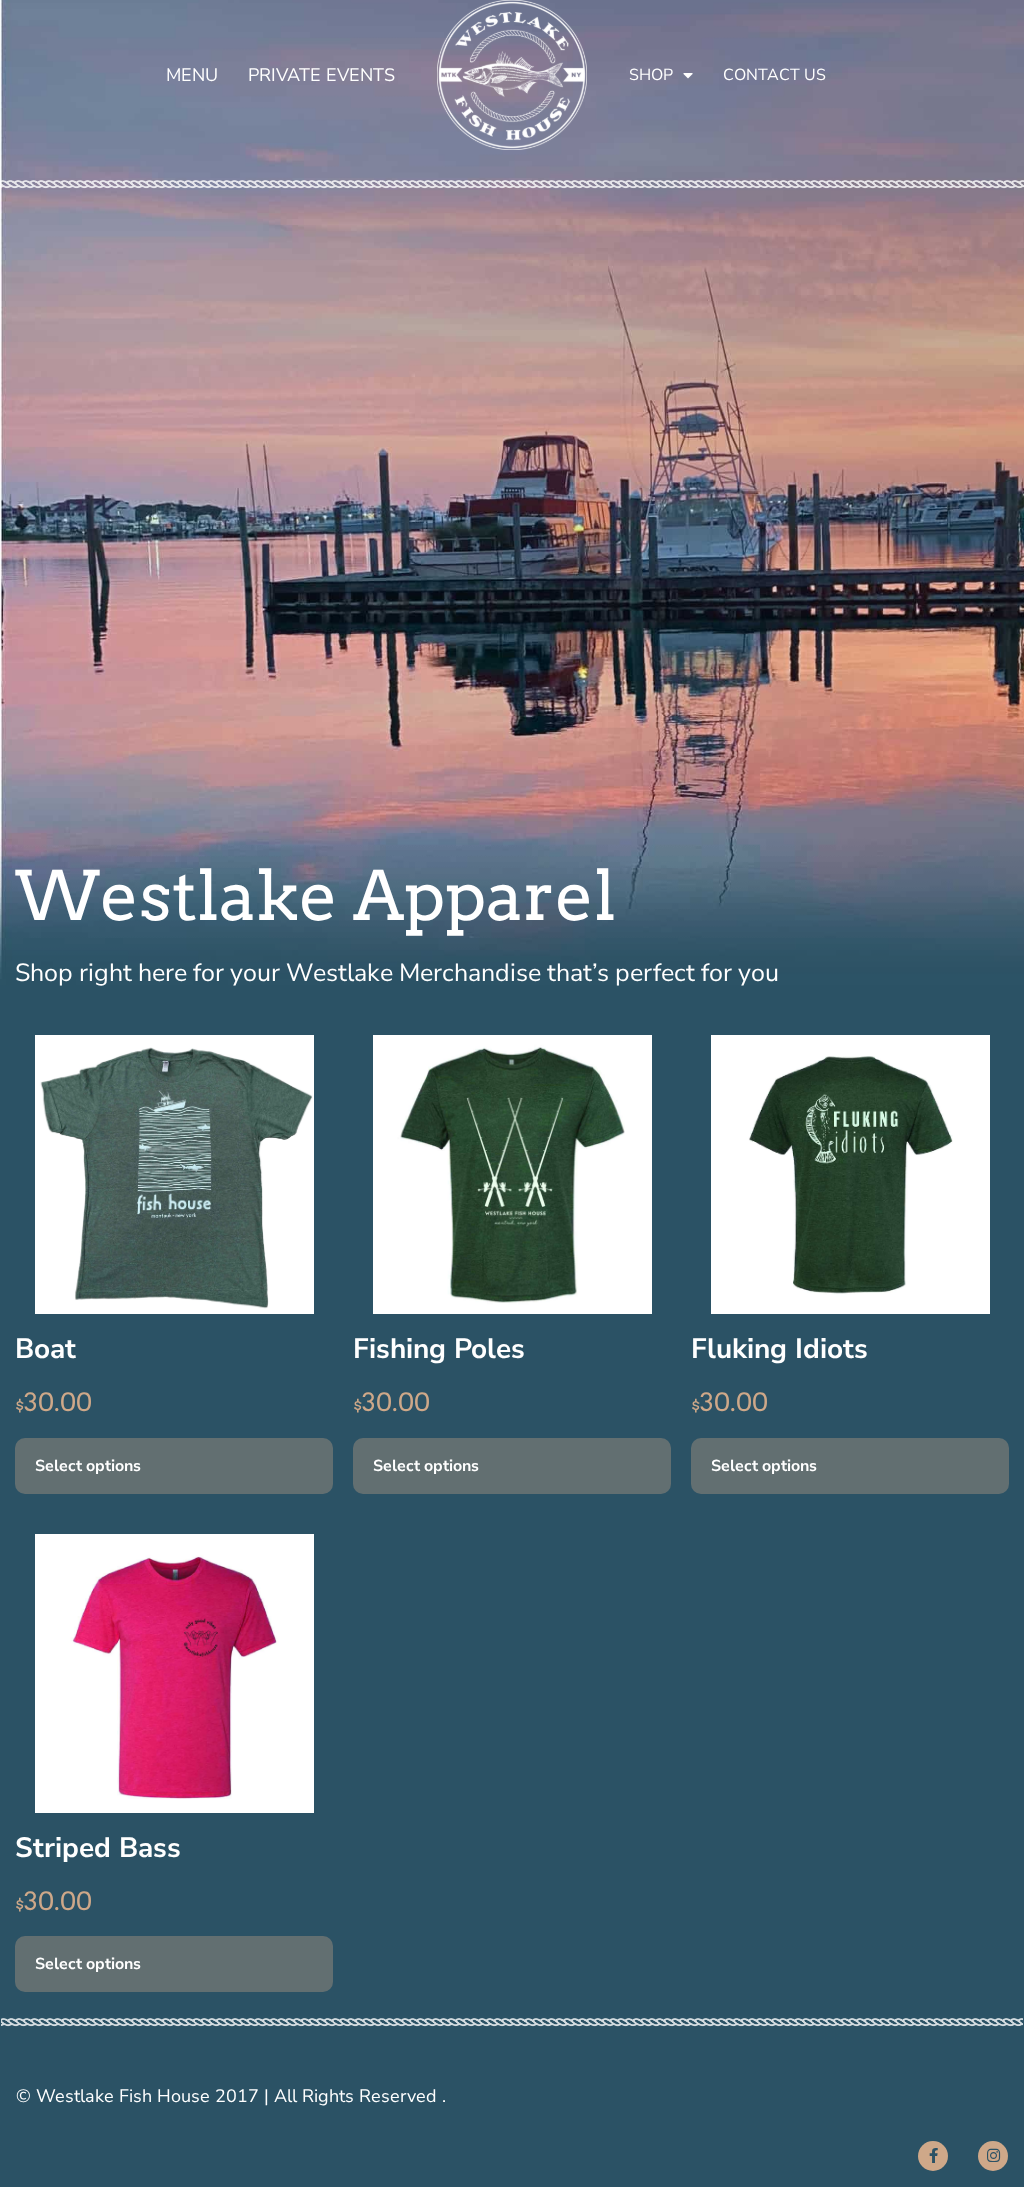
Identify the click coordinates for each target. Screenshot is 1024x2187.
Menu (192, 75)
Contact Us (774, 75)
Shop (651, 75)
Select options (88, 1466)
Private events (321, 75)
